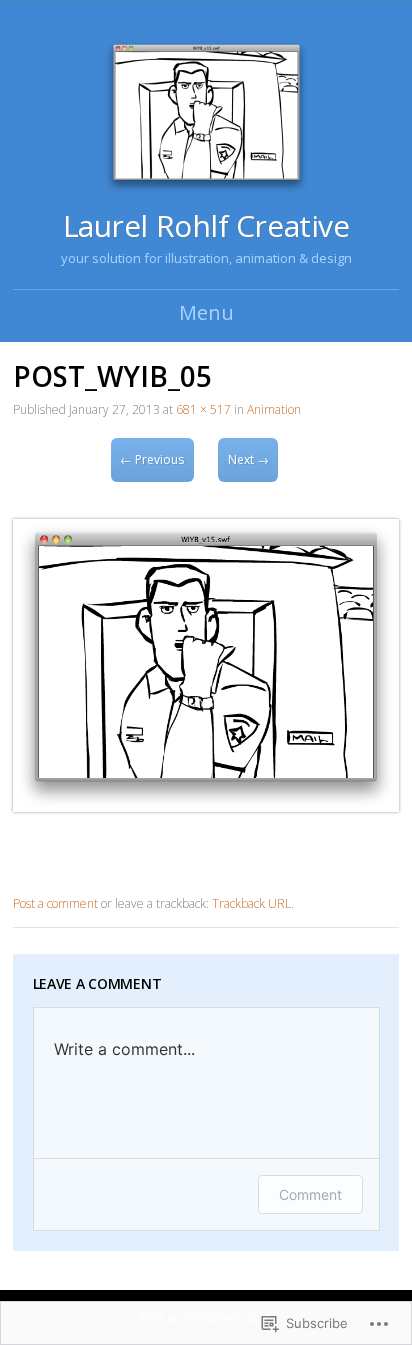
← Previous (152, 459)
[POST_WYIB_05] (206, 806)
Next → (248, 459)
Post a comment (55, 903)
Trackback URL (251, 903)
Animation (274, 409)
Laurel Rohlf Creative (206, 225)
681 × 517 (203, 409)
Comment (310, 1194)
